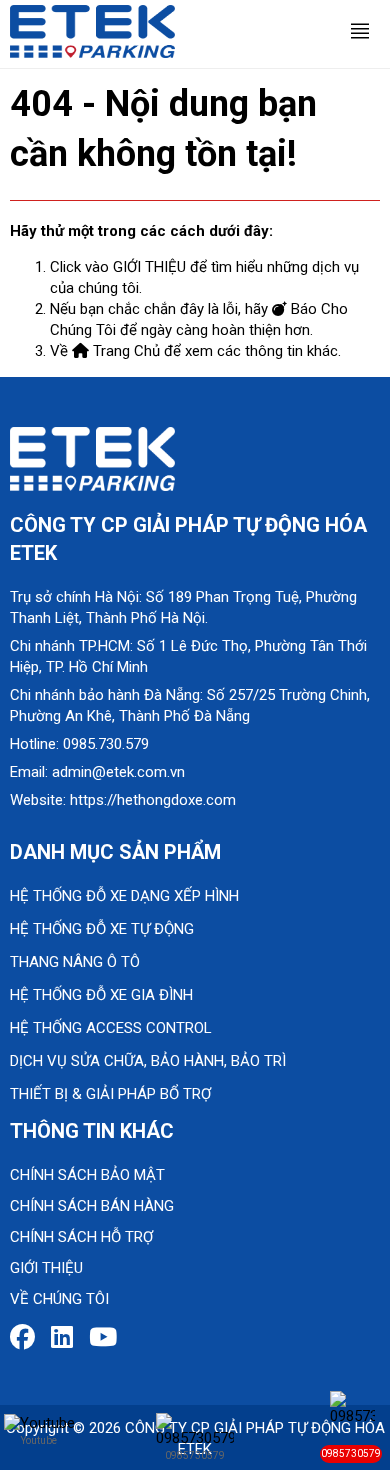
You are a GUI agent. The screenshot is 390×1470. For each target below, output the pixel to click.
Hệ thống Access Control (111, 1028)
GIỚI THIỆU (149, 267)
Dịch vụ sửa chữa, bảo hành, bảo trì (148, 1061)
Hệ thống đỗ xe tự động (102, 929)
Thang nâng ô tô (75, 962)
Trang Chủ (124, 351)
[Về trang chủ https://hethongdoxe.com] (92, 30)
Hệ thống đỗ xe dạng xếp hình (124, 896)
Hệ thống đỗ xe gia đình (101, 995)
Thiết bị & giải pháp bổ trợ (110, 1094)
